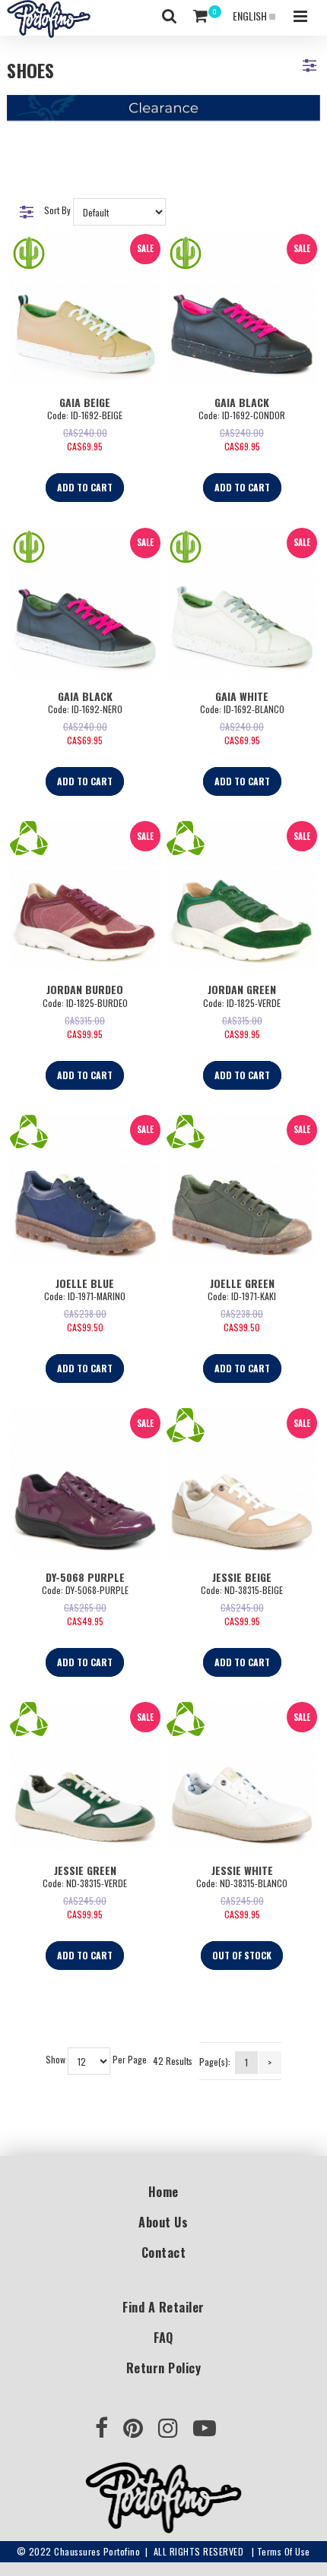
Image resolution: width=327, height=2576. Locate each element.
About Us (163, 2222)
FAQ (163, 2338)
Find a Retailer (163, 2307)
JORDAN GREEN (242, 989)
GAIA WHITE (242, 696)
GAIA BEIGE (85, 402)
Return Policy (164, 2368)
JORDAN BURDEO (85, 989)
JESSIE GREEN (85, 1870)
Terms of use (284, 2551)
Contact (164, 2252)
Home (163, 2192)
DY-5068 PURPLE (85, 1577)
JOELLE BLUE (85, 1283)
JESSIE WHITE (242, 1870)
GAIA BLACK (242, 402)
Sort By (57, 210)
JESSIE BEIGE (242, 1577)
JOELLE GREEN (242, 1283)
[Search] (170, 16)
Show (56, 2060)
